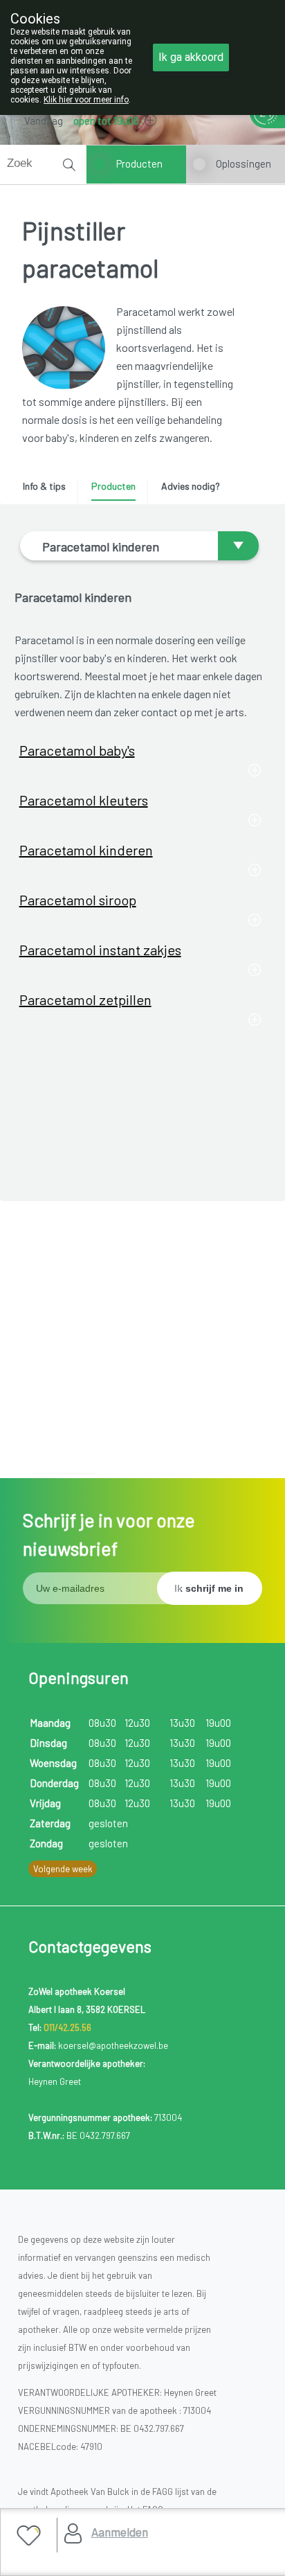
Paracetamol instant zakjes (100, 950)
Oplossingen (243, 163)
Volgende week (63, 1869)
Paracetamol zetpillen (85, 1000)
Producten (139, 163)
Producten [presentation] (113, 486)
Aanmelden (120, 2532)
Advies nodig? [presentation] (191, 486)
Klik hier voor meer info (86, 100)
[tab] (49, 490)
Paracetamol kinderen (86, 850)
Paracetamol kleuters (84, 800)
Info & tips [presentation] (44, 486)
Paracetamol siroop (78, 900)
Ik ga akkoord (191, 57)
